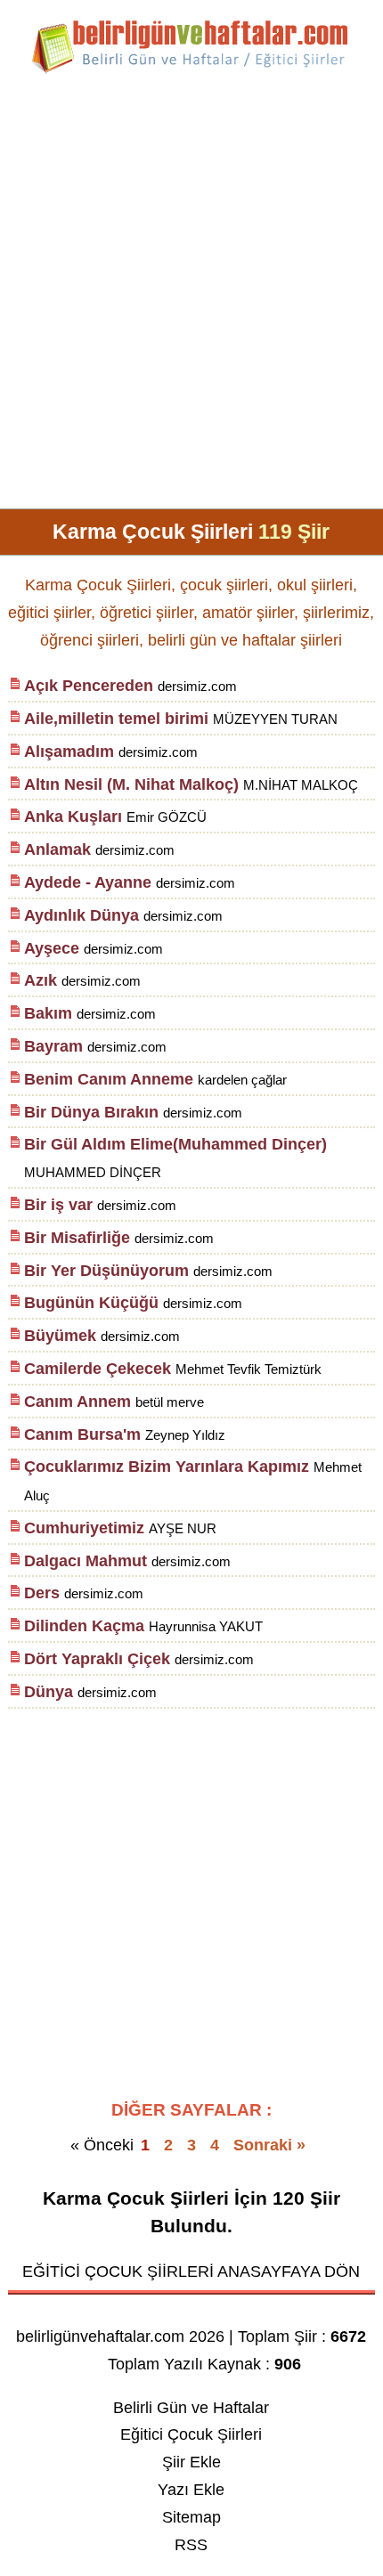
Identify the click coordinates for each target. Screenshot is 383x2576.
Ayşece (52, 948)
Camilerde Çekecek (98, 1369)
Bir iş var (58, 1205)
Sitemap (191, 2517)
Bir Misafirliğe (77, 1238)
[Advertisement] (191, 298)
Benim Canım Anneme (109, 1079)
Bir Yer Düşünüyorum (106, 1271)
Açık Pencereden (89, 686)
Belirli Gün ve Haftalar (191, 2408)
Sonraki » (269, 2145)
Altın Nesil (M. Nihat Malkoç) (131, 784)
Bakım (48, 1013)
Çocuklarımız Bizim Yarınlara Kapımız (167, 1467)
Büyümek (60, 1336)
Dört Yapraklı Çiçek (97, 1659)
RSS (191, 2545)
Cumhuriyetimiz (84, 1528)
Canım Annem (77, 1402)
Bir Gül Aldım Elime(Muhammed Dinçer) (175, 1144)
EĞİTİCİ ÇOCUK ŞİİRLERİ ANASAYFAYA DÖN (191, 2271)
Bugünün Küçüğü (91, 1303)
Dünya (49, 1692)
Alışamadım (71, 752)
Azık (41, 980)
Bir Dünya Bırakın (91, 1112)
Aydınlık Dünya (81, 915)
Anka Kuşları (73, 817)
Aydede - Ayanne (88, 882)
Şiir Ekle (191, 2462)
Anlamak (57, 849)
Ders (42, 1593)
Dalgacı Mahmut (86, 1561)
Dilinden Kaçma (84, 1626)
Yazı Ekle (191, 2490)
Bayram (56, 1046)
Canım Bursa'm (82, 1434)
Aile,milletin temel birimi (116, 719)
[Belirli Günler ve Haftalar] (191, 70)
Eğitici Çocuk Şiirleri (191, 2434)
